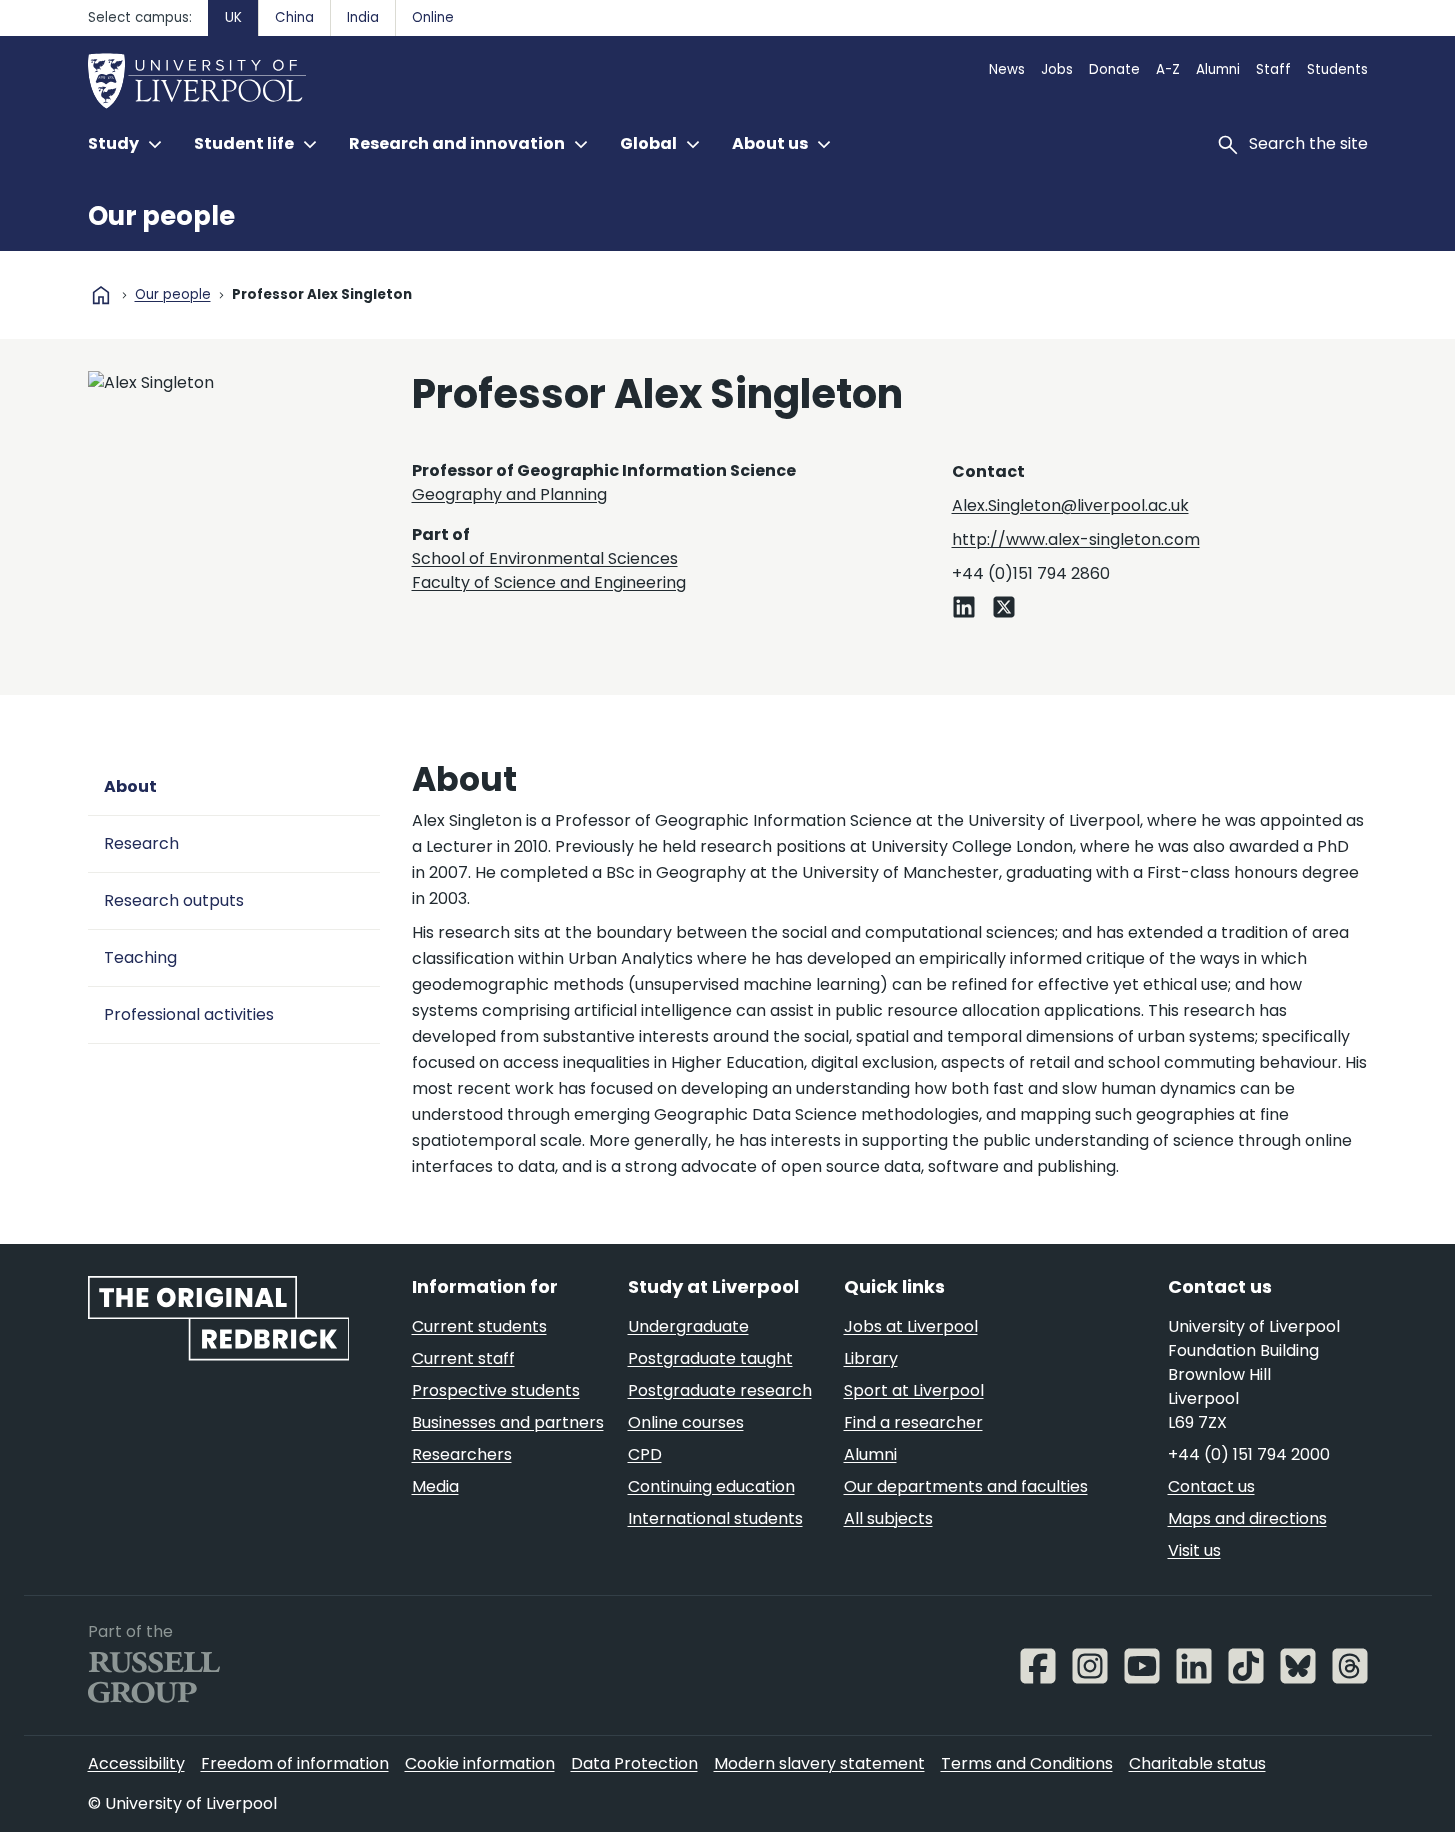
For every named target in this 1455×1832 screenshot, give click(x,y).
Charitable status (1197, 1763)
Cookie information (480, 1763)
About (130, 786)
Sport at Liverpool (914, 1390)
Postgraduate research (720, 1390)
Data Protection (634, 1763)
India (363, 17)
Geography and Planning (509, 494)
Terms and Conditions (1027, 1763)
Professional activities (189, 1014)
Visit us (1194, 1550)
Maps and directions (1247, 1518)
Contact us (1211, 1486)
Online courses (686, 1422)
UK (233, 17)
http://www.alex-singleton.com (1076, 539)
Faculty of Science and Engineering (549, 582)
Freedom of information (295, 1763)
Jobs (1057, 69)
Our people (161, 216)
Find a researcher (913, 1422)
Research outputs (174, 900)
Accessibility (136, 1763)
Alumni (1218, 69)
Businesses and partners (508, 1422)
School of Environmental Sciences (545, 558)
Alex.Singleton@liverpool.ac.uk (1070, 505)
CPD (645, 1454)
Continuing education (711, 1486)
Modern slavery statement (819, 1763)
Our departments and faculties (966, 1486)
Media (435, 1486)
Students (1337, 69)
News (1007, 69)
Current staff (463, 1358)
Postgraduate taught (710, 1358)
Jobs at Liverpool (911, 1326)
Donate (1114, 69)
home (101, 295)
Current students (479, 1326)
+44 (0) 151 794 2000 (1249, 1454)
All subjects (888, 1518)
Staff (1273, 69)
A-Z (1168, 69)
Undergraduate (688, 1326)
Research (141, 843)
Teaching (140, 957)
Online (433, 17)
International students (715, 1518)
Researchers (462, 1454)
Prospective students (496, 1390)
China (294, 17)
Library (871, 1358)
